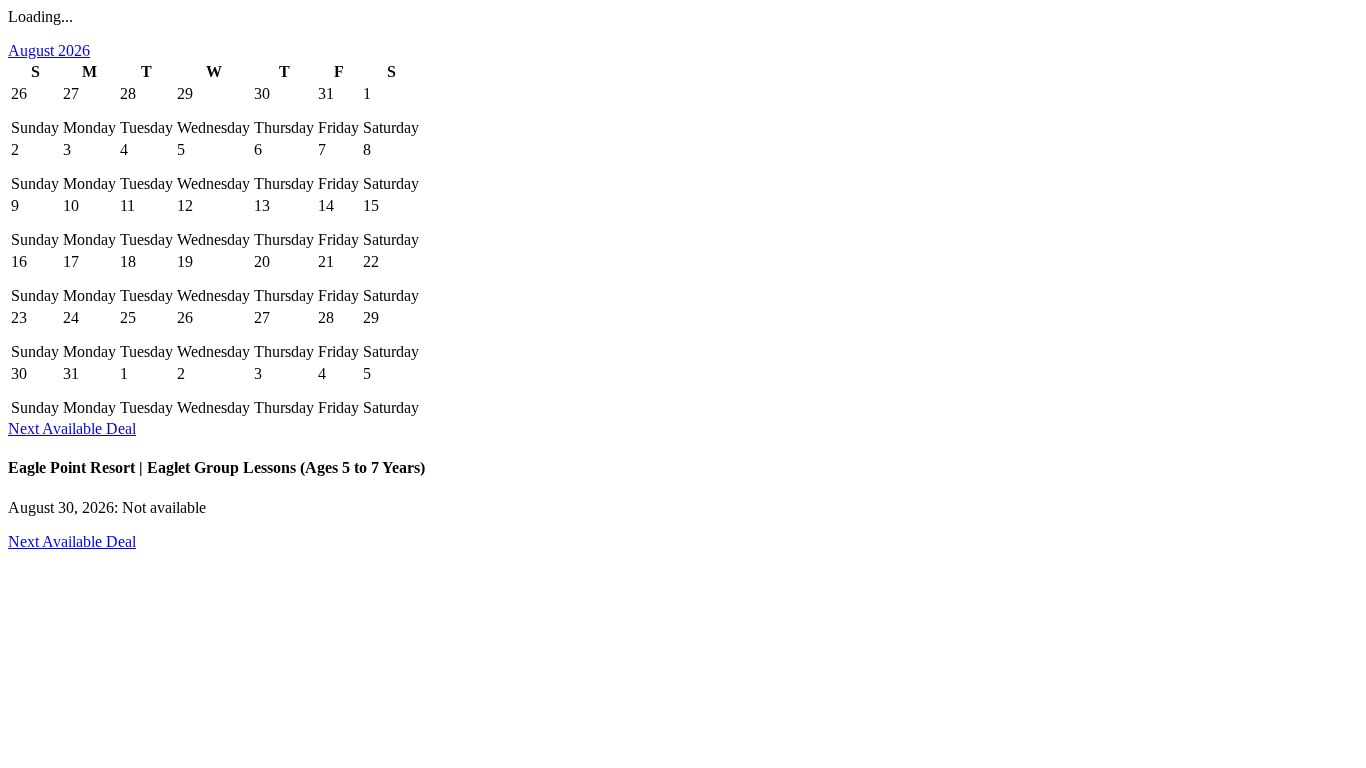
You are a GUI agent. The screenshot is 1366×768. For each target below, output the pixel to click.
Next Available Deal (72, 428)
